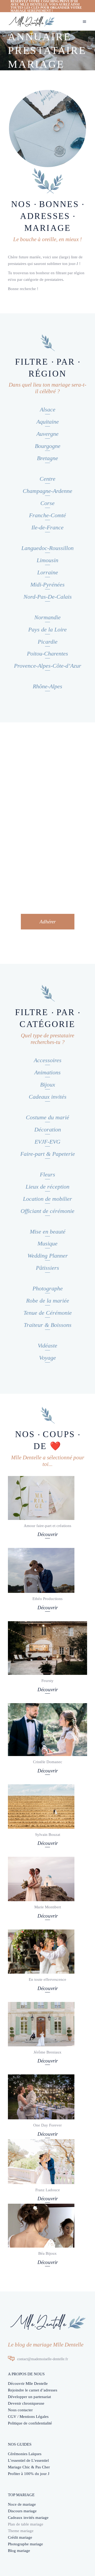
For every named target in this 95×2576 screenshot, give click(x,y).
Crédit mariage (20, 2537)
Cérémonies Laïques (25, 2454)
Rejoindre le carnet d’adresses (33, 2390)
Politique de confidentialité (30, 2423)
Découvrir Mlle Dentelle (28, 2384)
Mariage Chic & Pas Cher (29, 2467)
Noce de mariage (22, 2504)
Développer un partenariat (29, 2397)
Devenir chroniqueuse (26, 2403)
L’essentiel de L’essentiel (28, 2460)
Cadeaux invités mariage (28, 2518)
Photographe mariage (25, 2544)
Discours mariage (22, 2511)
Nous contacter (20, 2410)
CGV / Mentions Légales (28, 2417)
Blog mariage (19, 2551)
